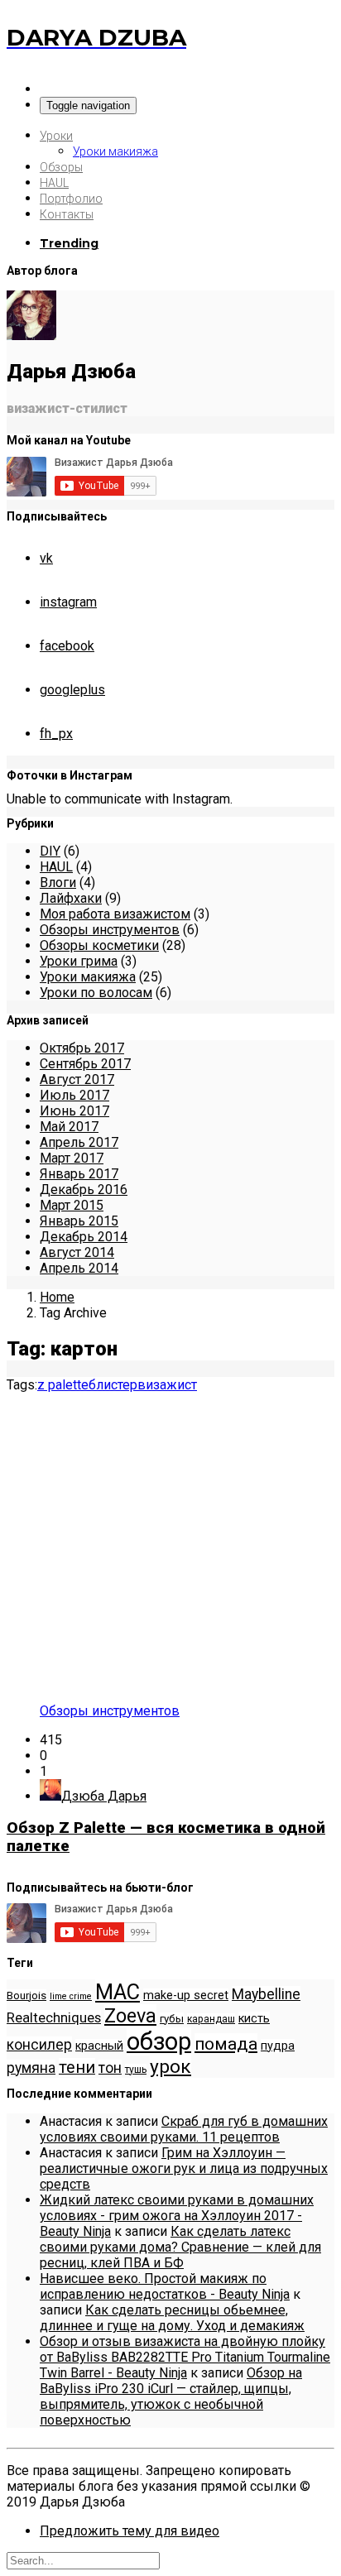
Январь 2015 (79, 1221)
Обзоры (61, 167)
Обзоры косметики (99, 945)
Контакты (67, 214)
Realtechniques (54, 2018)
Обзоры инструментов (110, 930)
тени (77, 2068)
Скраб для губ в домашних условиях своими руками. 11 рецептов (184, 2129)
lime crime (71, 1996)
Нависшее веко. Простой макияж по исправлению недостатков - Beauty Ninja (165, 2286)
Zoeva (130, 2016)
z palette (63, 1385)
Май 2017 (69, 1127)
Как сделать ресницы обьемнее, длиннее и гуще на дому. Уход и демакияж (172, 2318)
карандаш (211, 2019)
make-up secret (186, 1996)
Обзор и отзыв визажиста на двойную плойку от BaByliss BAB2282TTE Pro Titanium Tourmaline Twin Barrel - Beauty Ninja (185, 2357)
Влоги (58, 883)
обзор (159, 2041)
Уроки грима (79, 961)
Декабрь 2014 (84, 1237)
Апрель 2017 (79, 1142)
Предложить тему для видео (130, 2531)
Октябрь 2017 (82, 1048)
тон (110, 2068)
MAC (118, 1992)
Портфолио (71, 199)
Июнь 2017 (74, 1111)
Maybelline (266, 1994)
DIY (50, 851)
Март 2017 (72, 1158)
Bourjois (26, 1996)
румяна (31, 2068)
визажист (167, 1385)
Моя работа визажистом (115, 914)
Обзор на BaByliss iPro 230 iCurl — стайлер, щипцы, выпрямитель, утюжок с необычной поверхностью (171, 2396)
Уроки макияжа (115, 151)
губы (172, 2019)
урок (170, 2067)
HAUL (54, 183)
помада (226, 2044)
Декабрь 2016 (84, 1190)
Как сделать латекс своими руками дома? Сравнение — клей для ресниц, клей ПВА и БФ (180, 2247)
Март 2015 (72, 1205)
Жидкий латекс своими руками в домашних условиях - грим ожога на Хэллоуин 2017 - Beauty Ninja (177, 2216)
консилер (39, 2045)
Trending (69, 243)
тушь (136, 2070)
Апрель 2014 (79, 1268)
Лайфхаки (71, 898)
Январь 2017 (79, 1174)
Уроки (56, 136)
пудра (278, 2046)
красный (99, 2046)
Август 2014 (77, 1252)
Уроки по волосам (96, 993)
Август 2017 (77, 1079)
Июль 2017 (74, 1095)
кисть (254, 2019)
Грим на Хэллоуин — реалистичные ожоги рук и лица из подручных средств (184, 2168)
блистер (113, 1385)
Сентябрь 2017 (85, 1064)
